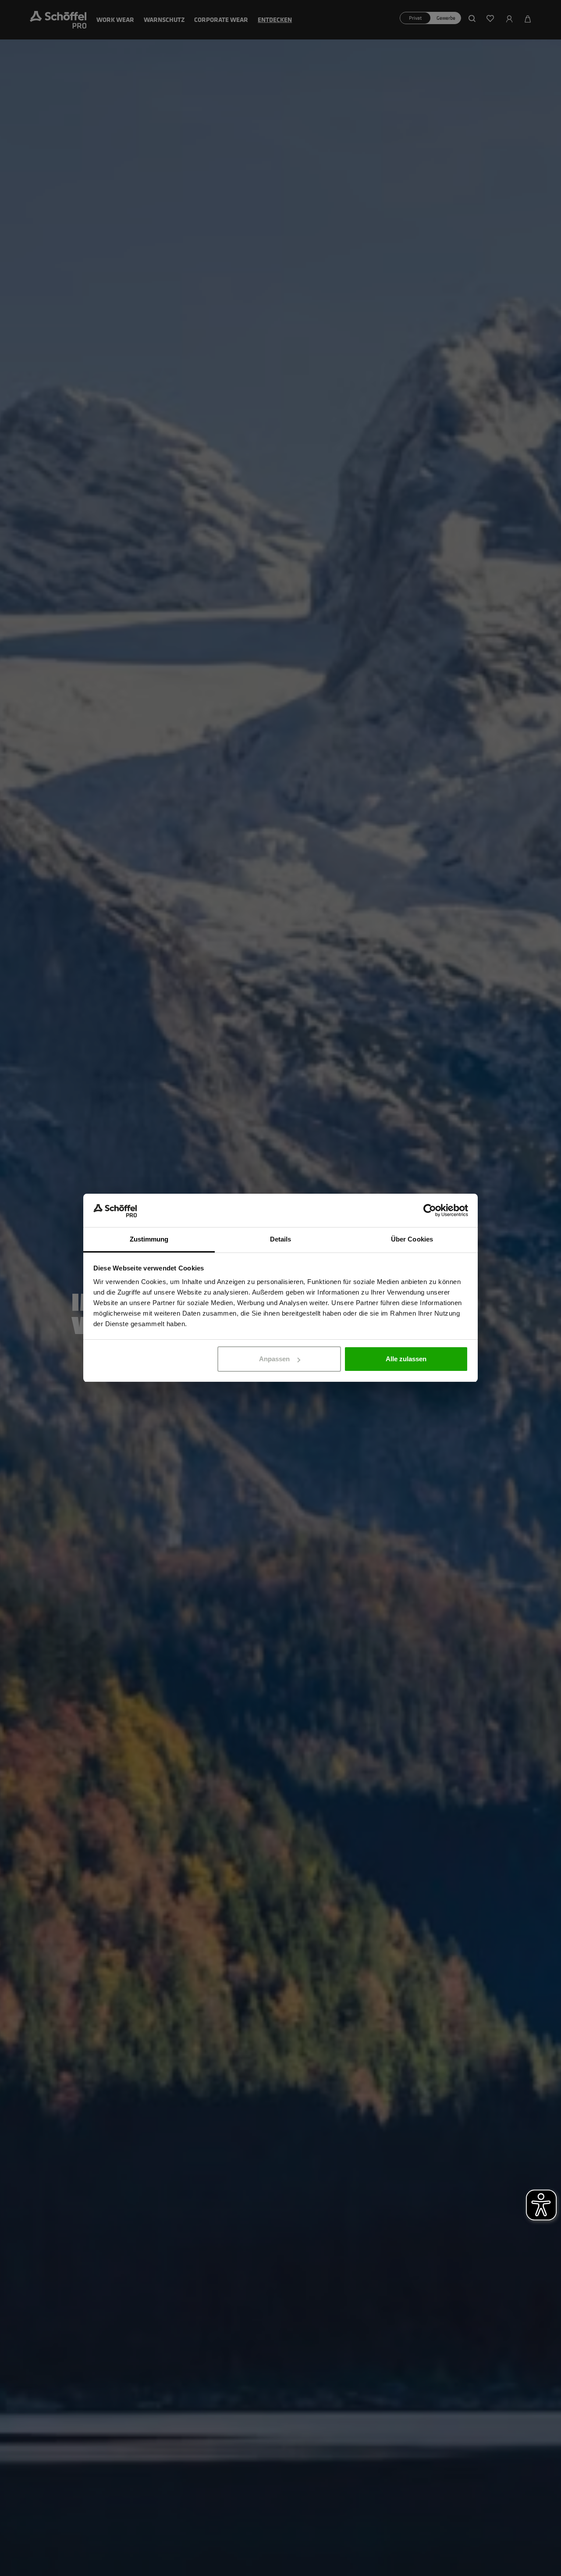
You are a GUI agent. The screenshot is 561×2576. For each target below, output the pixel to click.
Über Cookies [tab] (412, 1240)
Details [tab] (281, 1240)
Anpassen (274, 1359)
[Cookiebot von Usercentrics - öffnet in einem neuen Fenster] (430, 1211)
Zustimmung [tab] (149, 1240)
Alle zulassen (406, 1359)
